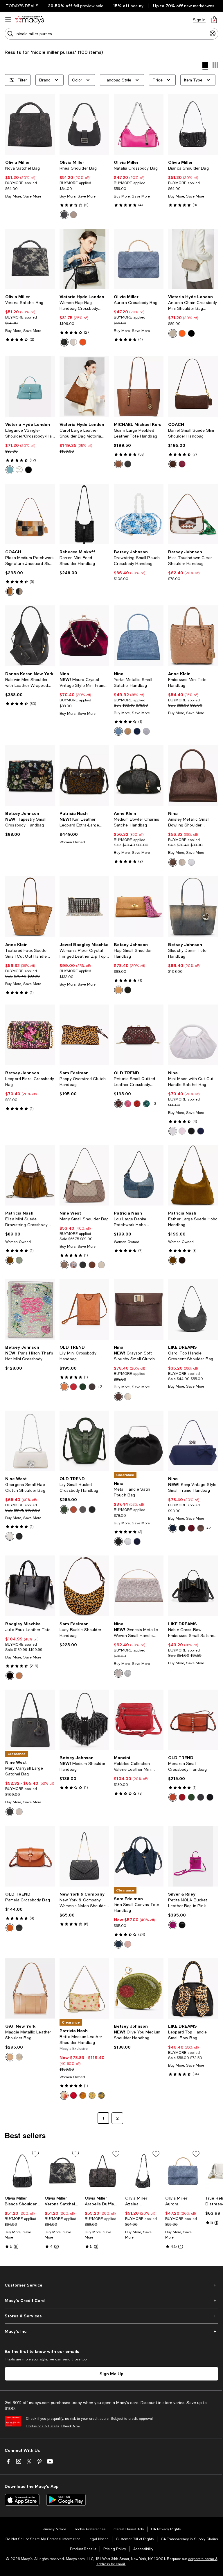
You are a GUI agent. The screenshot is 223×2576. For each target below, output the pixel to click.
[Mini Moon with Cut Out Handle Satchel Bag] (193, 1035)
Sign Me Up (111, 2374)
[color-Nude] (173, 333)
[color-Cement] (19, 1812)
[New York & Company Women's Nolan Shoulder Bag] (84, 1856)
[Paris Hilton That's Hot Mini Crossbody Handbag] (30, 1309)
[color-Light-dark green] (10, 470)
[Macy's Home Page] (29, 20)
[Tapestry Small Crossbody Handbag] (30, 776)
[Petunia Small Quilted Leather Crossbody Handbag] (139, 1035)
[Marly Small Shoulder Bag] (84, 1175)
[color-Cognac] (10, 1260)
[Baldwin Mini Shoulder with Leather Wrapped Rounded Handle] (30, 636)
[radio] (64, 215)
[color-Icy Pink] (182, 1131)
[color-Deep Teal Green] (146, 1104)
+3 (154, 1104)
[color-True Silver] (191, 862)
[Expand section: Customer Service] (111, 2285)
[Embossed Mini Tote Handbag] (193, 636)
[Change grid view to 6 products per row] (215, 65)
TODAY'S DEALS (22, 6)
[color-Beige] (101, 1265)
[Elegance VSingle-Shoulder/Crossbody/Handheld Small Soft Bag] (30, 386)
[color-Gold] (182, 862)
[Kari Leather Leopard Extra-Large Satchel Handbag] (84, 776)
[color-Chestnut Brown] (73, 1510)
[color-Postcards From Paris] (101, 2095)
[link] (30, 179)
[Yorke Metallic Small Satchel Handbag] (139, 636)
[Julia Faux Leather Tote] (30, 1586)
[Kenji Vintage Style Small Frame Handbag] (193, 1441)
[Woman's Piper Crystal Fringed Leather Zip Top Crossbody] (84, 907)
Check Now (71, 2426)
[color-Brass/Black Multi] (19, 591)
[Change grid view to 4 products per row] (205, 66)
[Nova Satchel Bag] (30, 124)
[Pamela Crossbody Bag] (30, 1856)
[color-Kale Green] (83, 1387)
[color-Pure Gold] (128, 731)
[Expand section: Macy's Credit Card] (111, 2301)
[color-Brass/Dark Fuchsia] (182, 464)
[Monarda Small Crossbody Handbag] (193, 1720)
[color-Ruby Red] (137, 1104)
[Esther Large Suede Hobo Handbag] (193, 1175)
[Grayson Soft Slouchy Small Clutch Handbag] (139, 1309)
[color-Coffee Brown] (92, 1387)
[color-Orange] (83, 342)
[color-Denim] (118, 1944)
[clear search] (213, 34)
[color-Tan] (118, 990)
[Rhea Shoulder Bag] (84, 124)
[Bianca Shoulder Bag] (193, 124)
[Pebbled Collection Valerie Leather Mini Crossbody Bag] (139, 1720)
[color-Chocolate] (182, 1260)
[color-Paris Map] (83, 2095)
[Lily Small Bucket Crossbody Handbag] (84, 1441)
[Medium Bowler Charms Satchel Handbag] (139, 776)
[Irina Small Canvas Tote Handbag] (139, 1856)
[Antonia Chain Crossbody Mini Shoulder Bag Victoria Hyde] (193, 259)
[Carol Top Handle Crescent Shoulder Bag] (193, 1309)
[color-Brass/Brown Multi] (10, 591)
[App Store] (22, 2500)
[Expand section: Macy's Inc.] (111, 2331)
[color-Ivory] (173, 1131)
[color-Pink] (173, 1925)
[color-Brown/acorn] (128, 464)
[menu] (8, 20)
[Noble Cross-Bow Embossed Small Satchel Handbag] (193, 1586)
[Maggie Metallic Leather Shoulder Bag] (30, 1989)
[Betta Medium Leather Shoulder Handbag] (84, 1989)
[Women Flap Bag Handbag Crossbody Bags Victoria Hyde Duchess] (84, 259)
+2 (100, 1387)
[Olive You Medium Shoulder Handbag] (139, 1989)
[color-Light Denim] (118, 731)
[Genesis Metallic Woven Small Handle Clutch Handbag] (139, 1586)
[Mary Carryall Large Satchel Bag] (30, 1720)
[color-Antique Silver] (128, 1673)
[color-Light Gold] (118, 1673)
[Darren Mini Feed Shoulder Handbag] (84, 514)
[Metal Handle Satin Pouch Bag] (139, 1441)
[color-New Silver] (128, 1542)
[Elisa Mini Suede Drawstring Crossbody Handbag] (30, 1175)
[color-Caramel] (10, 1928)
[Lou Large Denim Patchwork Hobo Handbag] (139, 1175)
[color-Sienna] (64, 1265)
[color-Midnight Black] (92, 1510)
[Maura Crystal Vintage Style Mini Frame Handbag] (84, 636)
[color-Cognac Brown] (64, 1387)
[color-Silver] (146, 731)
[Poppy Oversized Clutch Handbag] (84, 1035)
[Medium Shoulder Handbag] (84, 1720)
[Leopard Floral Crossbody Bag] (30, 1035)
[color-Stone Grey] (83, 1510)
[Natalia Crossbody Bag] (139, 124)
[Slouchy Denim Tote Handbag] (193, 907)
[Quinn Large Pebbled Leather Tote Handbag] (139, 386)
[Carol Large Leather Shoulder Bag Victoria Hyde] (84, 386)
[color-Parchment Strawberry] (64, 2095)
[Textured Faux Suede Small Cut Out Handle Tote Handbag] (30, 907)
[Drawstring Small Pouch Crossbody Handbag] (139, 514)
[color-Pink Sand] (128, 1944)
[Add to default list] (35, 2154)
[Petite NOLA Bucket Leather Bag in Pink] (193, 1856)
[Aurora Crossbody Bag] (139, 259)
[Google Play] (66, 2500)
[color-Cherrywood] (191, 1528)
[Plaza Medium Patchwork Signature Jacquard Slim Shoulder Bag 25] (30, 514)
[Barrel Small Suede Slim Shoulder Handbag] (193, 386)
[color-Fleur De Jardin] (92, 2095)
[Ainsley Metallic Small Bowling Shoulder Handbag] (193, 776)
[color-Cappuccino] (10, 2057)
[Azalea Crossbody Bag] (143, 2171)
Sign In (199, 20)
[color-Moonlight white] (19, 470)
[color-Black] (64, 215)
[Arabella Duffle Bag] (102, 2171)
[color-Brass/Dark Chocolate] (173, 464)
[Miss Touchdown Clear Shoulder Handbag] (193, 514)
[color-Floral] (73, 1265)
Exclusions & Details (42, 2426)
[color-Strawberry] (73, 2095)
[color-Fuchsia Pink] (128, 1104)
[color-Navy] (137, 731)
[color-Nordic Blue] (19, 1260)
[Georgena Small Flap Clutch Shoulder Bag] (30, 1441)
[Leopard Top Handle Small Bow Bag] (193, 1989)
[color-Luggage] (118, 464)
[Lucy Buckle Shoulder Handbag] (84, 1586)
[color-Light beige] (73, 342)
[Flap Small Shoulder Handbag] (139, 907)
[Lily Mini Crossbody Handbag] (84, 1309)
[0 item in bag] (214, 20)
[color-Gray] (73, 215)
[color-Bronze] (173, 862)
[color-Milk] (10, 1536)
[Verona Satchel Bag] (30, 259)
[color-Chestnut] (92, 1265)
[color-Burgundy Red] (118, 1104)
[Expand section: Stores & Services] (111, 2316)
